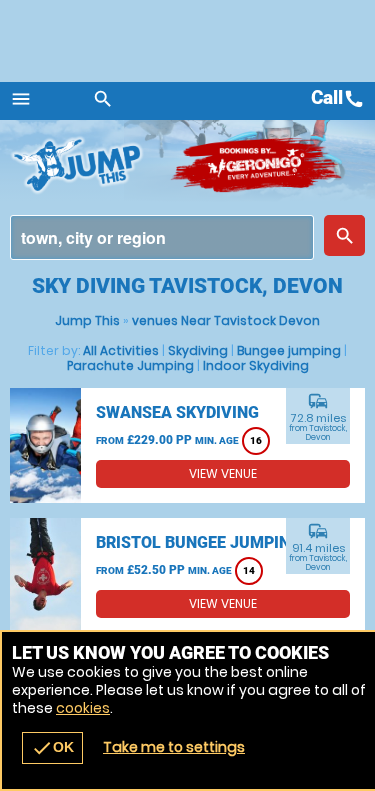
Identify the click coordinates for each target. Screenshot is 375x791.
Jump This (87, 320)
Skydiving (198, 350)
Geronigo (257, 165)
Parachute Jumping (130, 365)
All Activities (121, 350)
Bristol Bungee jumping (198, 542)
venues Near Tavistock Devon (226, 320)
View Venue (223, 473)
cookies (83, 708)
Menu (21, 99)
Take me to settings (174, 747)
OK (52, 748)
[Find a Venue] (162, 237)
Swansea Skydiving (177, 412)
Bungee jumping (289, 350)
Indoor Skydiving (256, 365)
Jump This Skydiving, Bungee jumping (90, 165)
